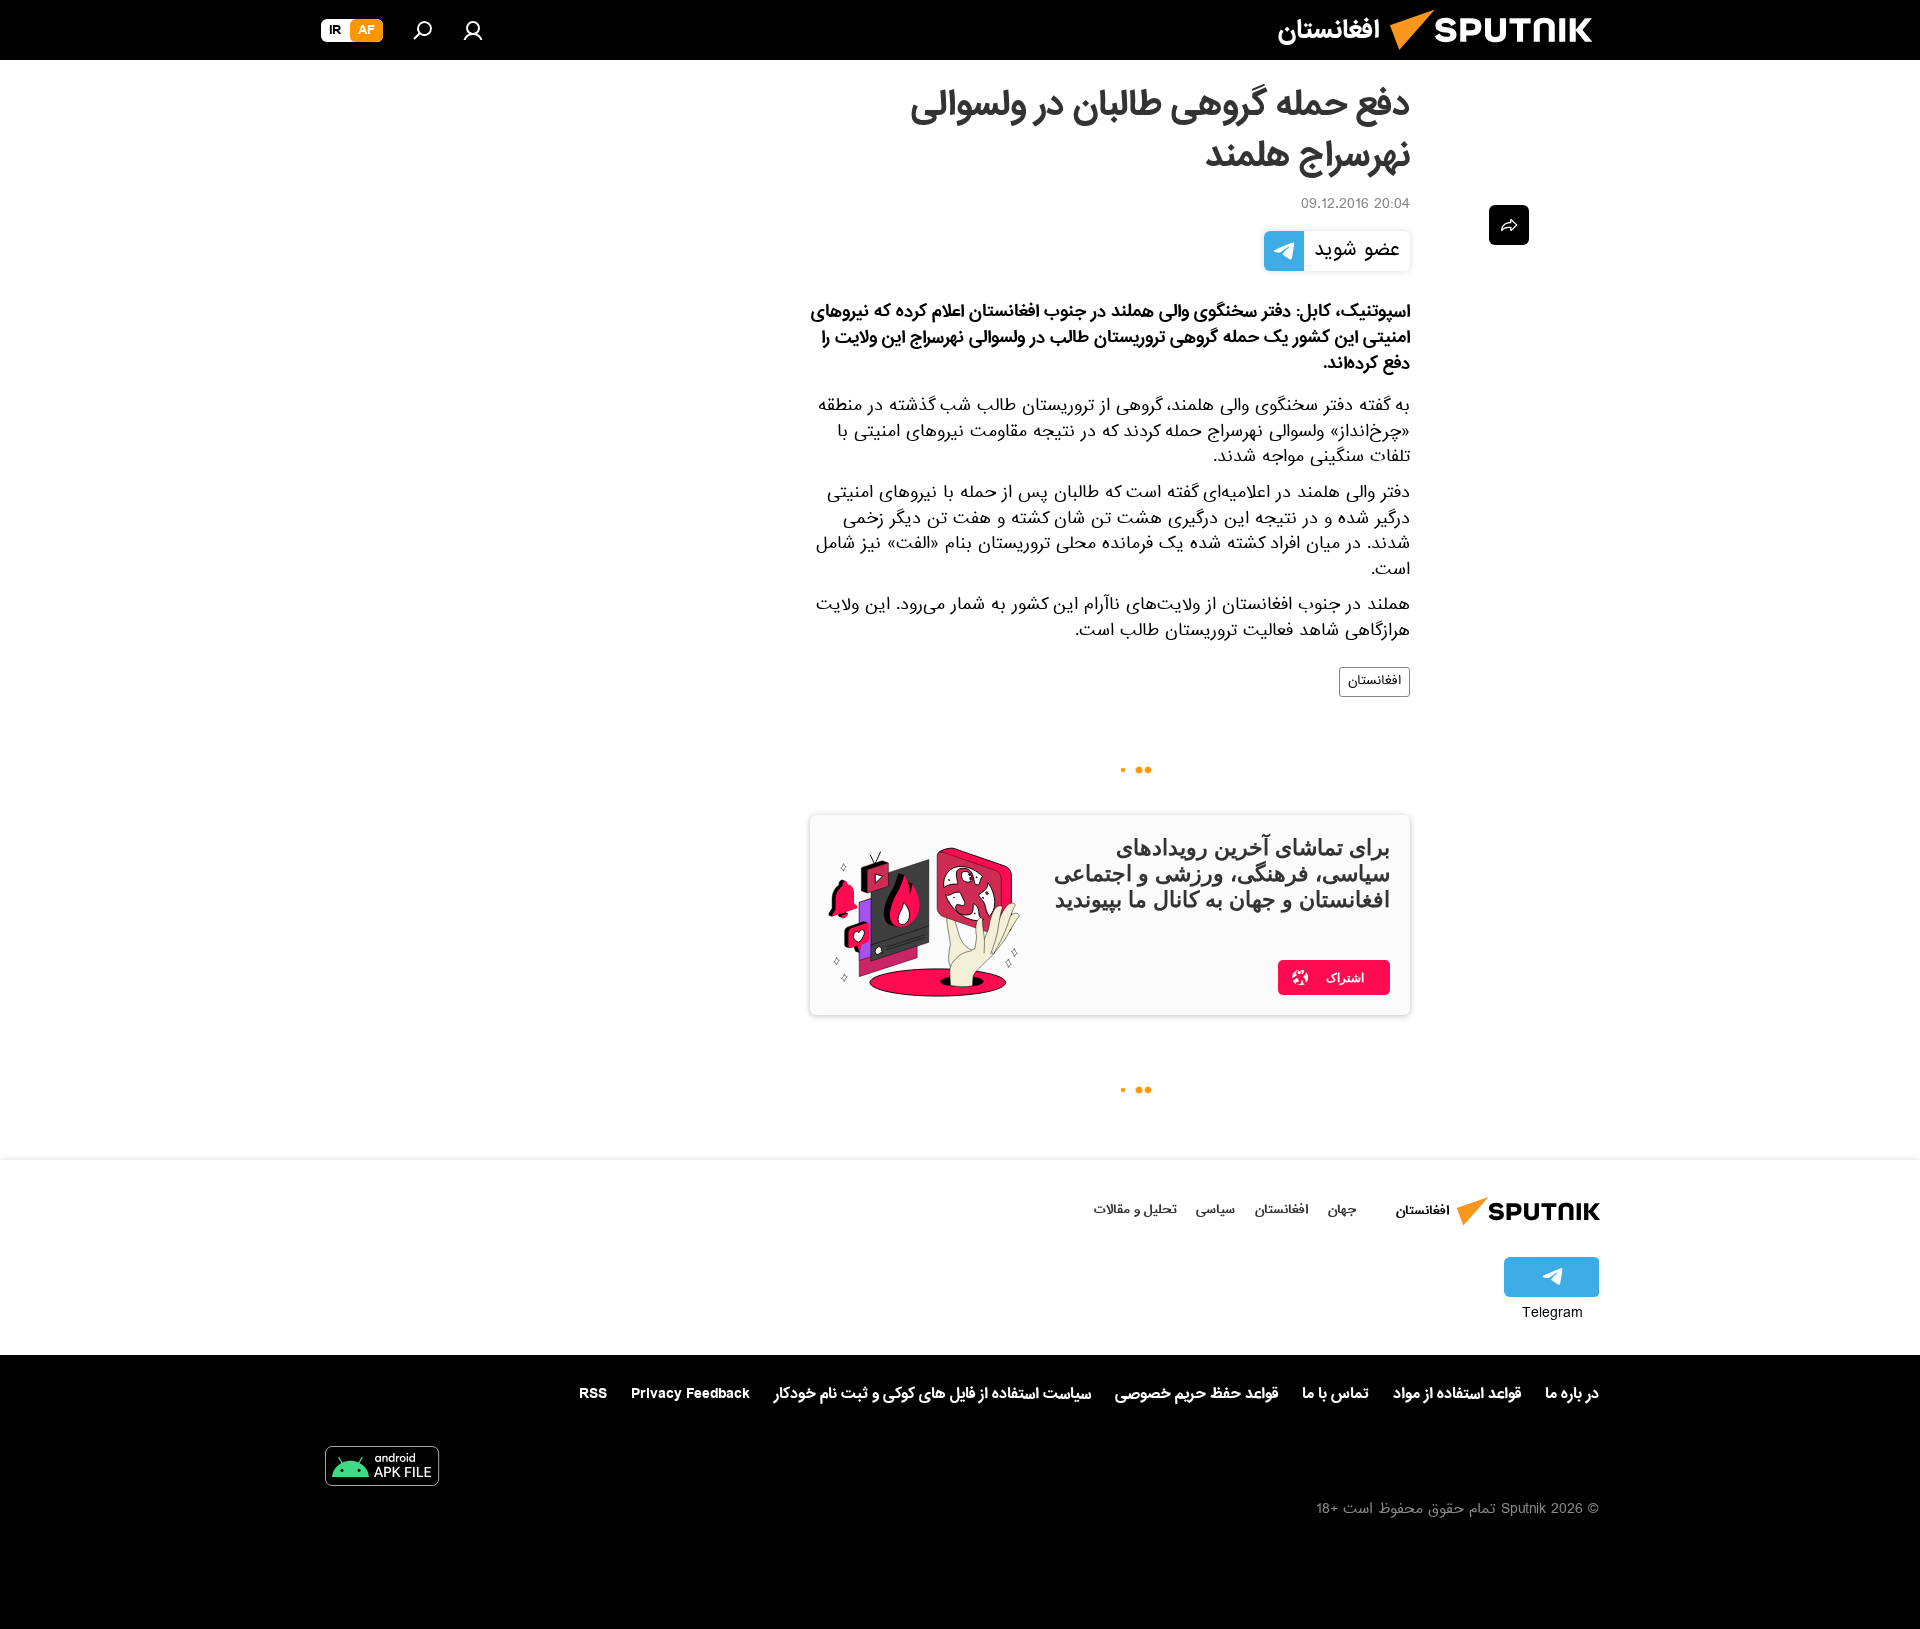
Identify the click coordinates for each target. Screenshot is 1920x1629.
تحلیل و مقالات (1135, 1209)
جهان (1342, 1209)
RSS (593, 1394)
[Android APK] (382, 1470)
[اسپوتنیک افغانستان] (1499, 58)
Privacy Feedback (690, 1394)
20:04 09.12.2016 (1355, 206)
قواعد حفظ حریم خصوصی (1196, 1394)
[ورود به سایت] (473, 30)
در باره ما (1572, 1394)
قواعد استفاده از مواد (1457, 1394)
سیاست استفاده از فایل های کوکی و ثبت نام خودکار (932, 1394)
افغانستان (1374, 682)
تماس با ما (1335, 1394)
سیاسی (1215, 1209)
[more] (1509, 225)
